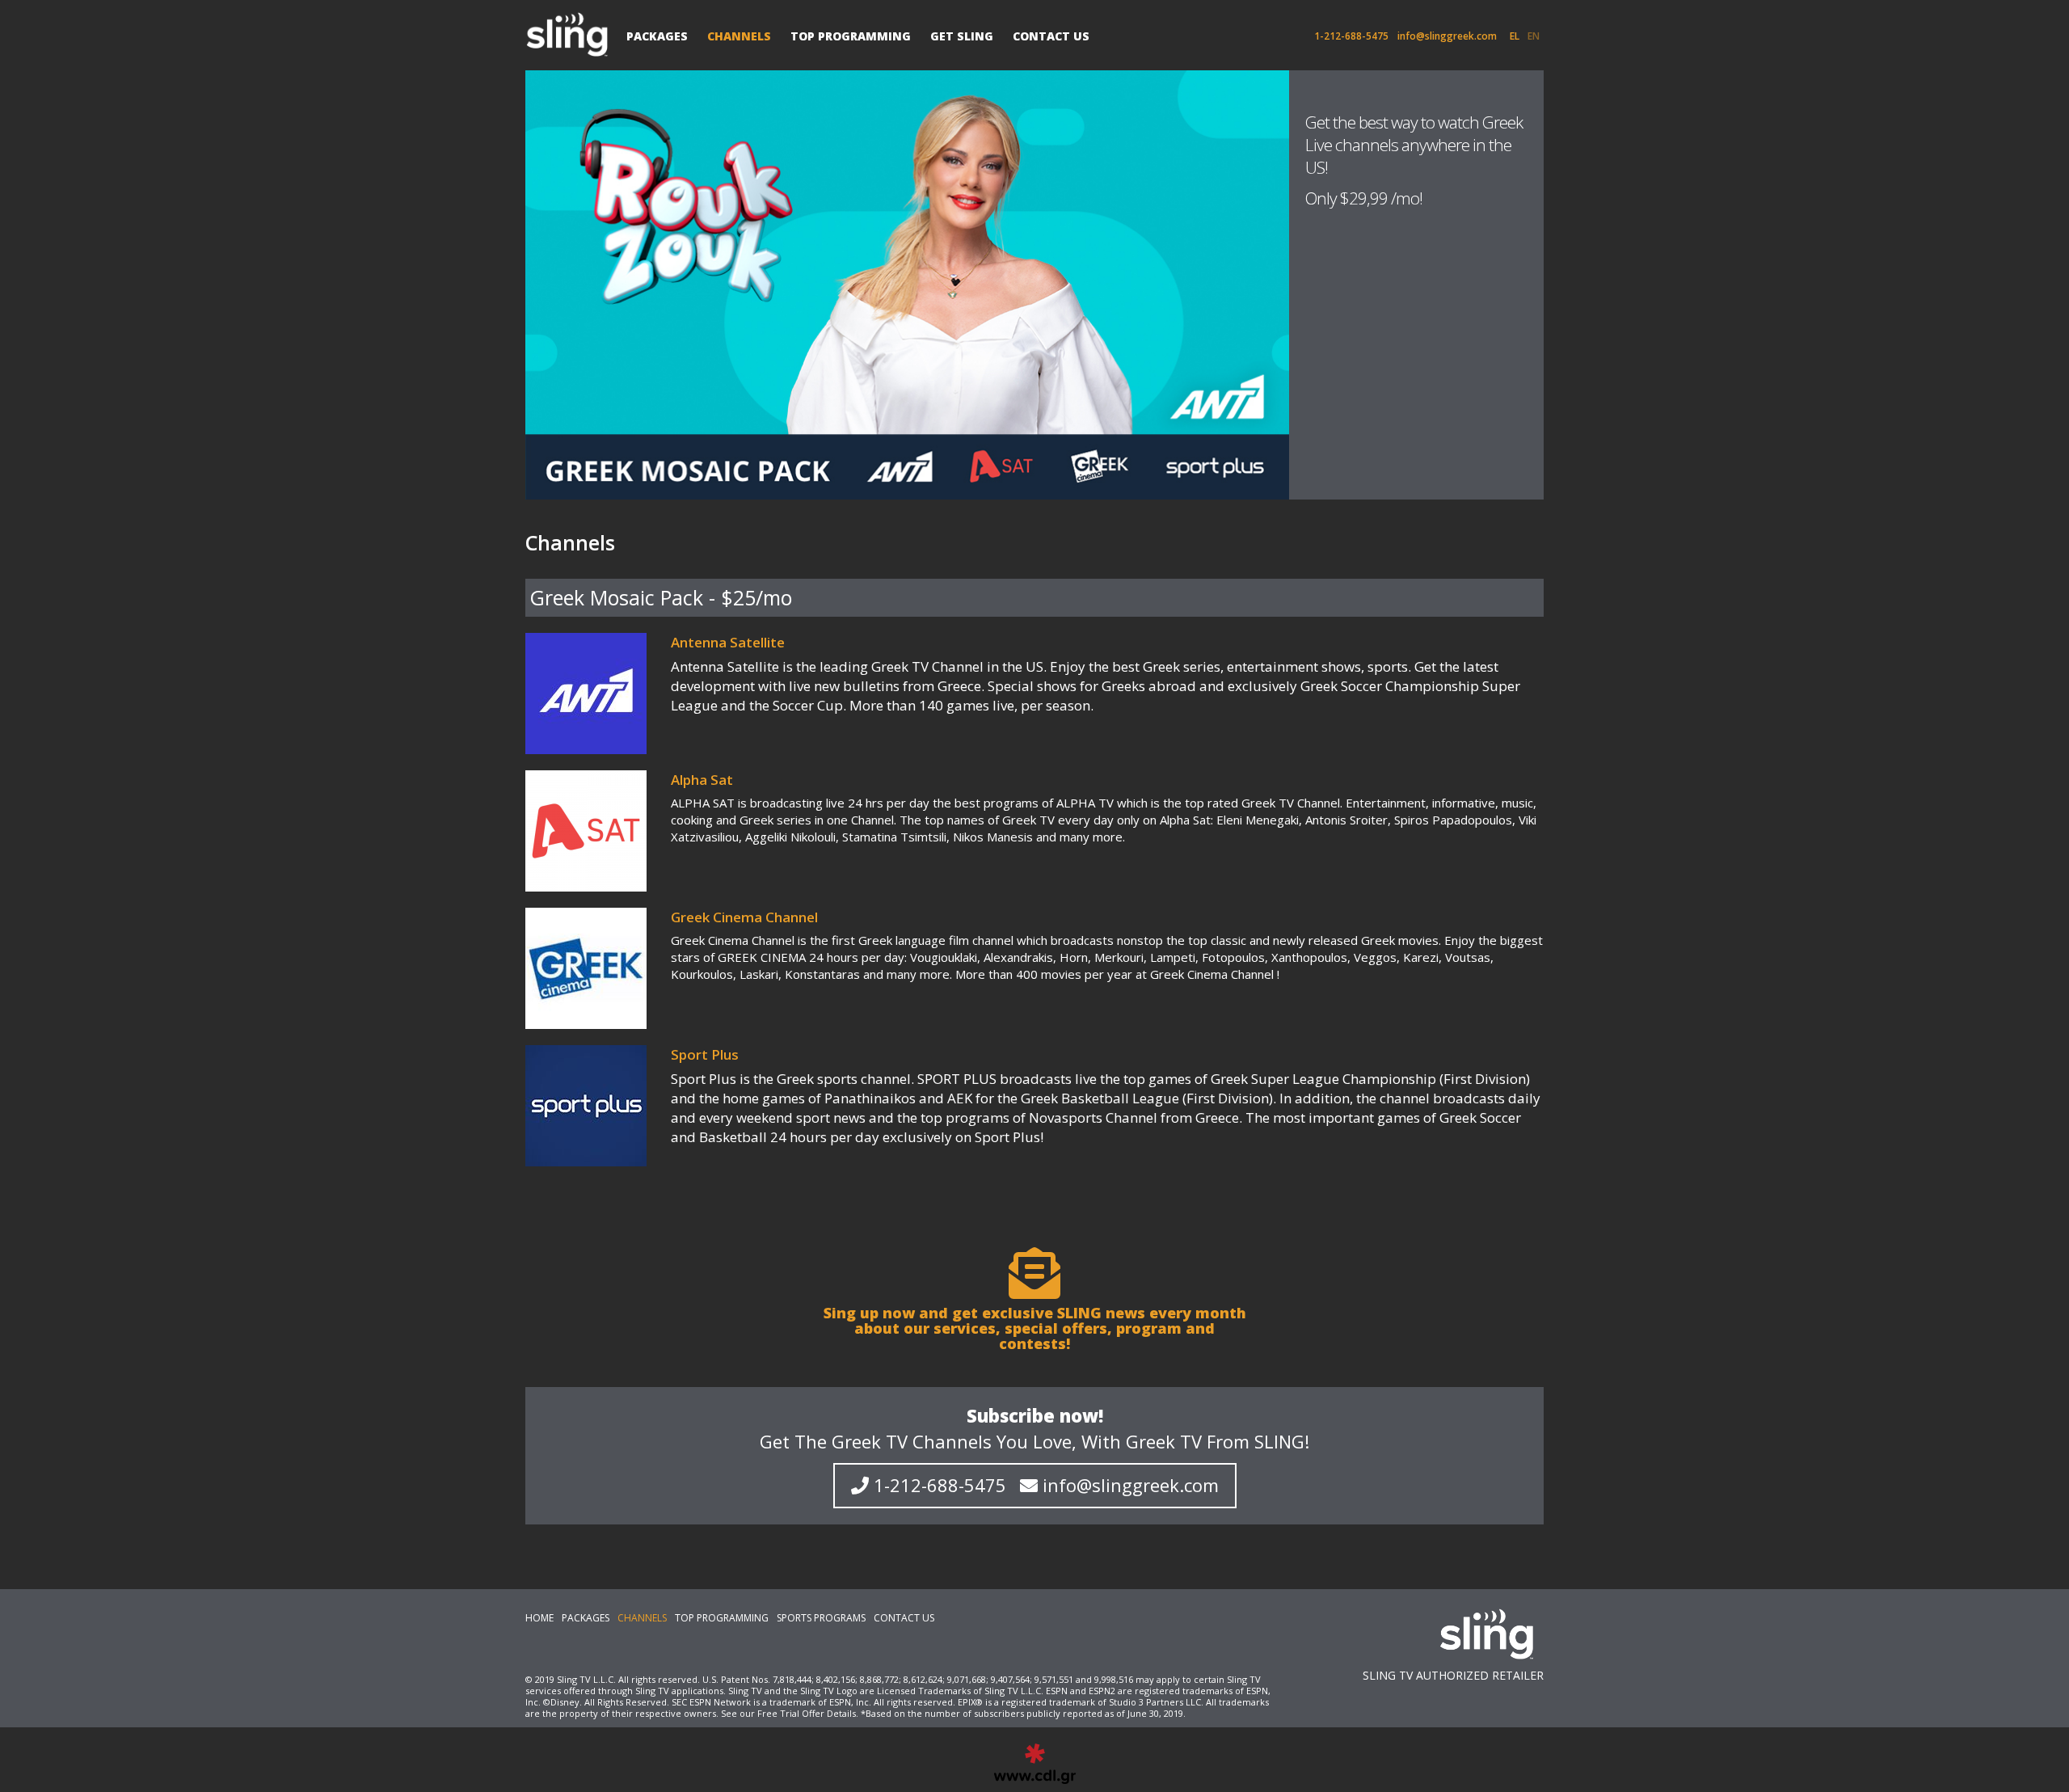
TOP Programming (851, 36)
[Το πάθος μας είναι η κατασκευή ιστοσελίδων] (1035, 1764)
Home (539, 1618)
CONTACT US (1051, 36)
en (1534, 36)
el (1515, 36)
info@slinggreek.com (1447, 36)
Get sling (962, 36)
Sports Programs (821, 1618)
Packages (657, 36)
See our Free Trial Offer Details (788, 1713)
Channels (739, 36)
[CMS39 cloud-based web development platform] (571, 34)
